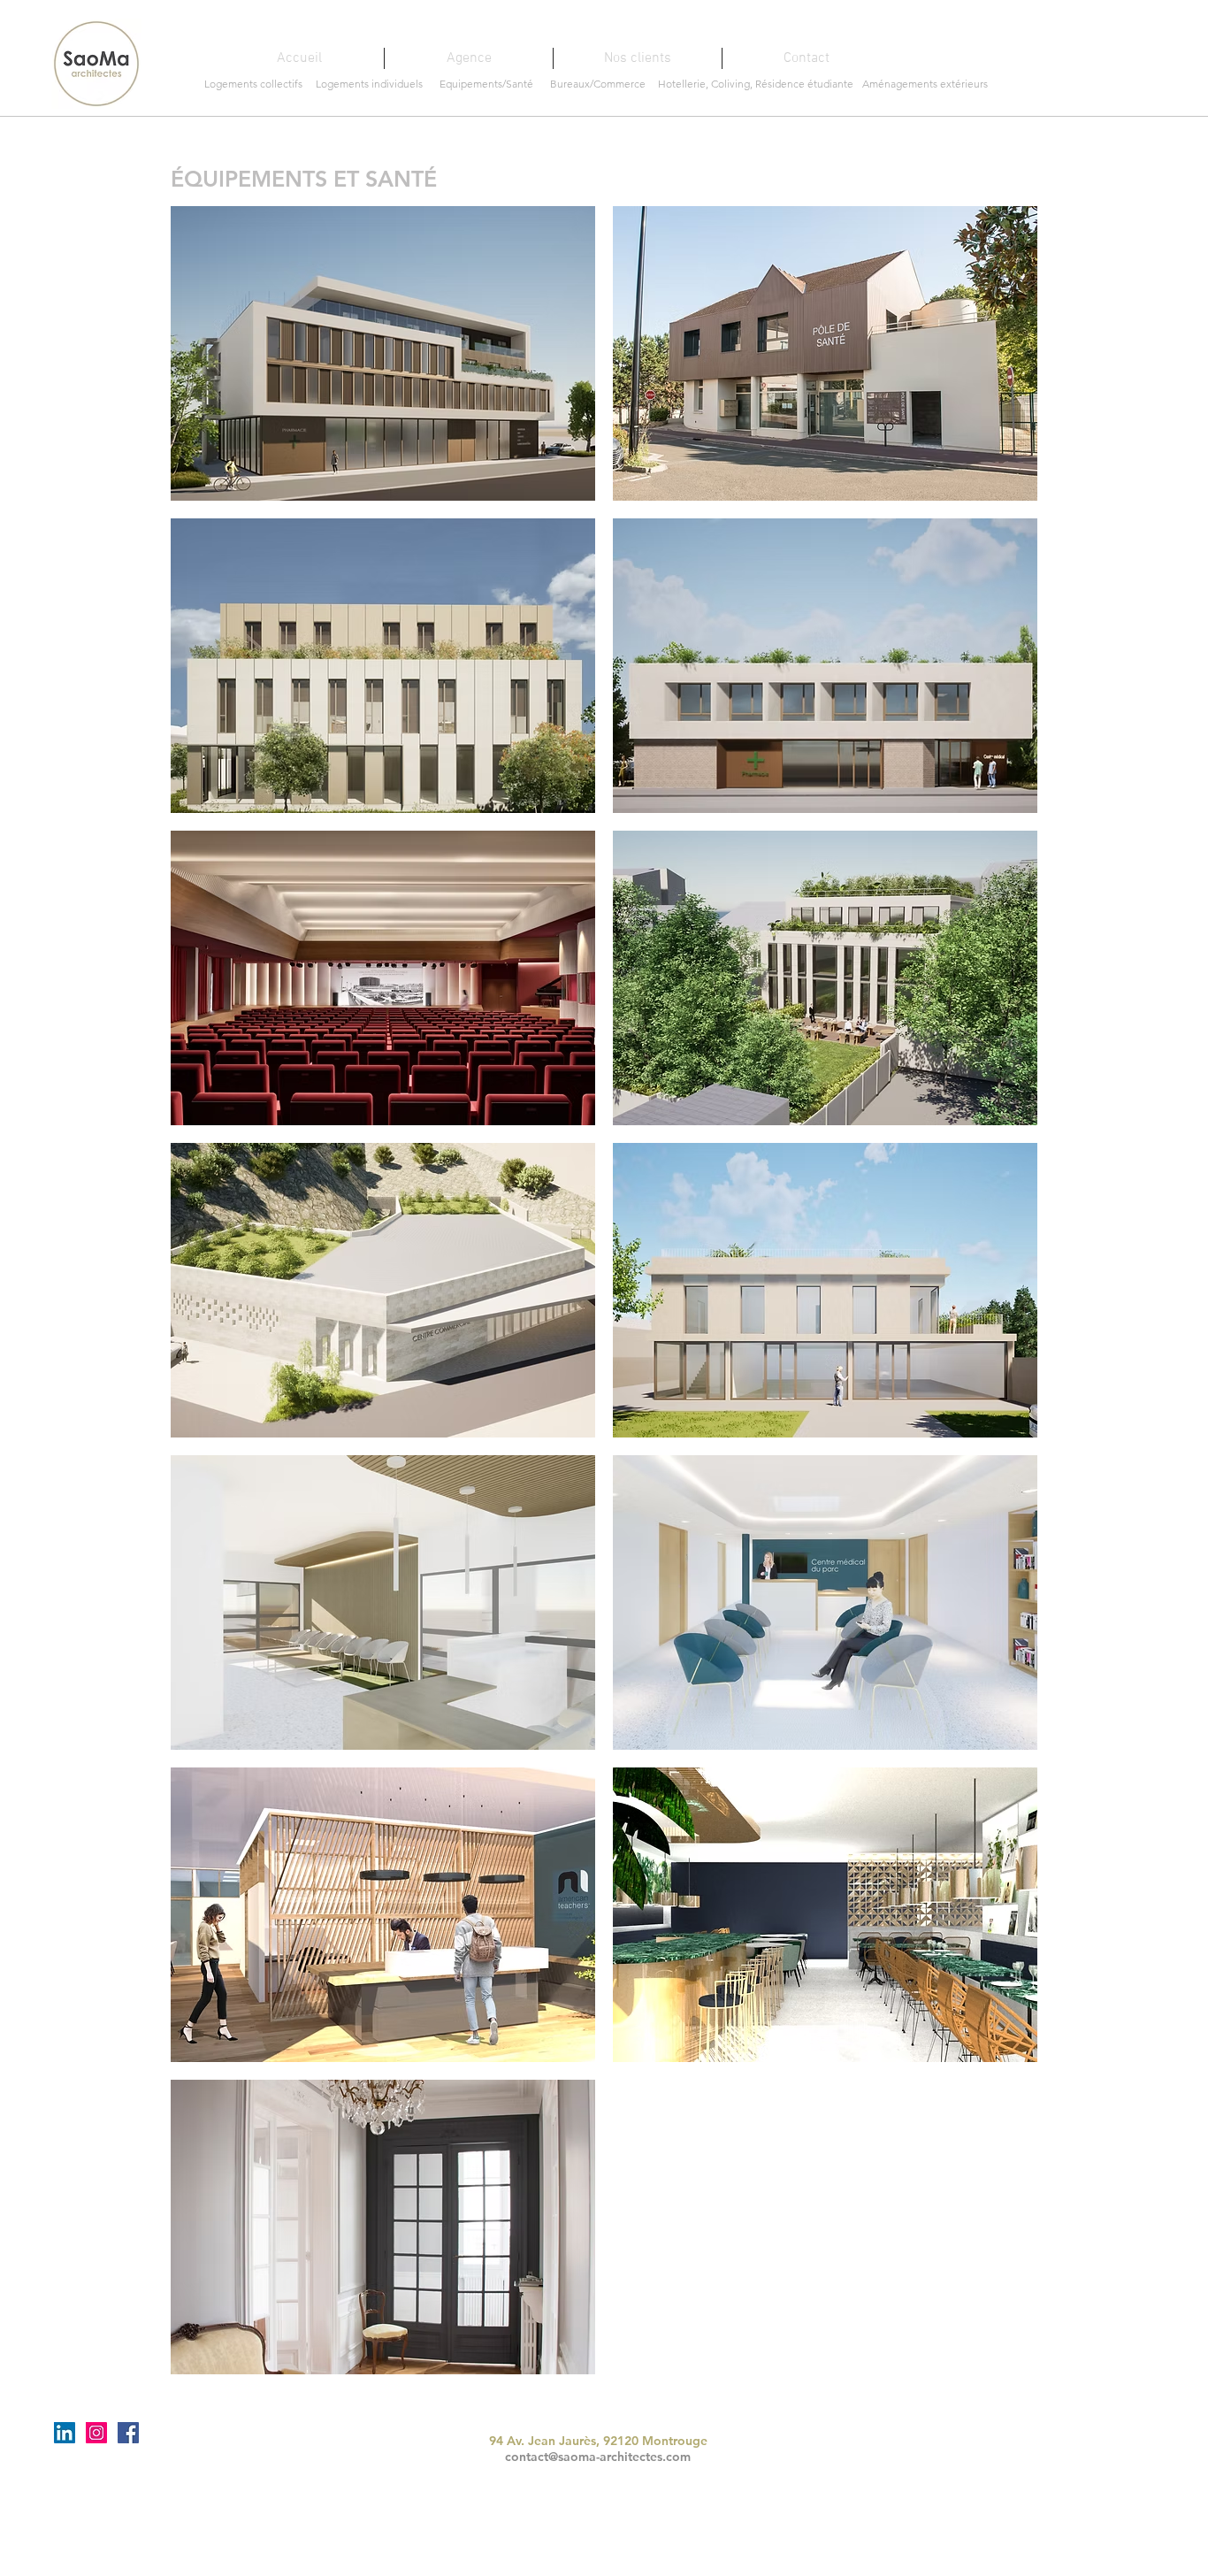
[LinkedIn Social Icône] (65, 2433)
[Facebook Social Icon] (128, 2433)
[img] (383, 978)
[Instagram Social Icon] (96, 2433)
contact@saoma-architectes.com (598, 2457)
